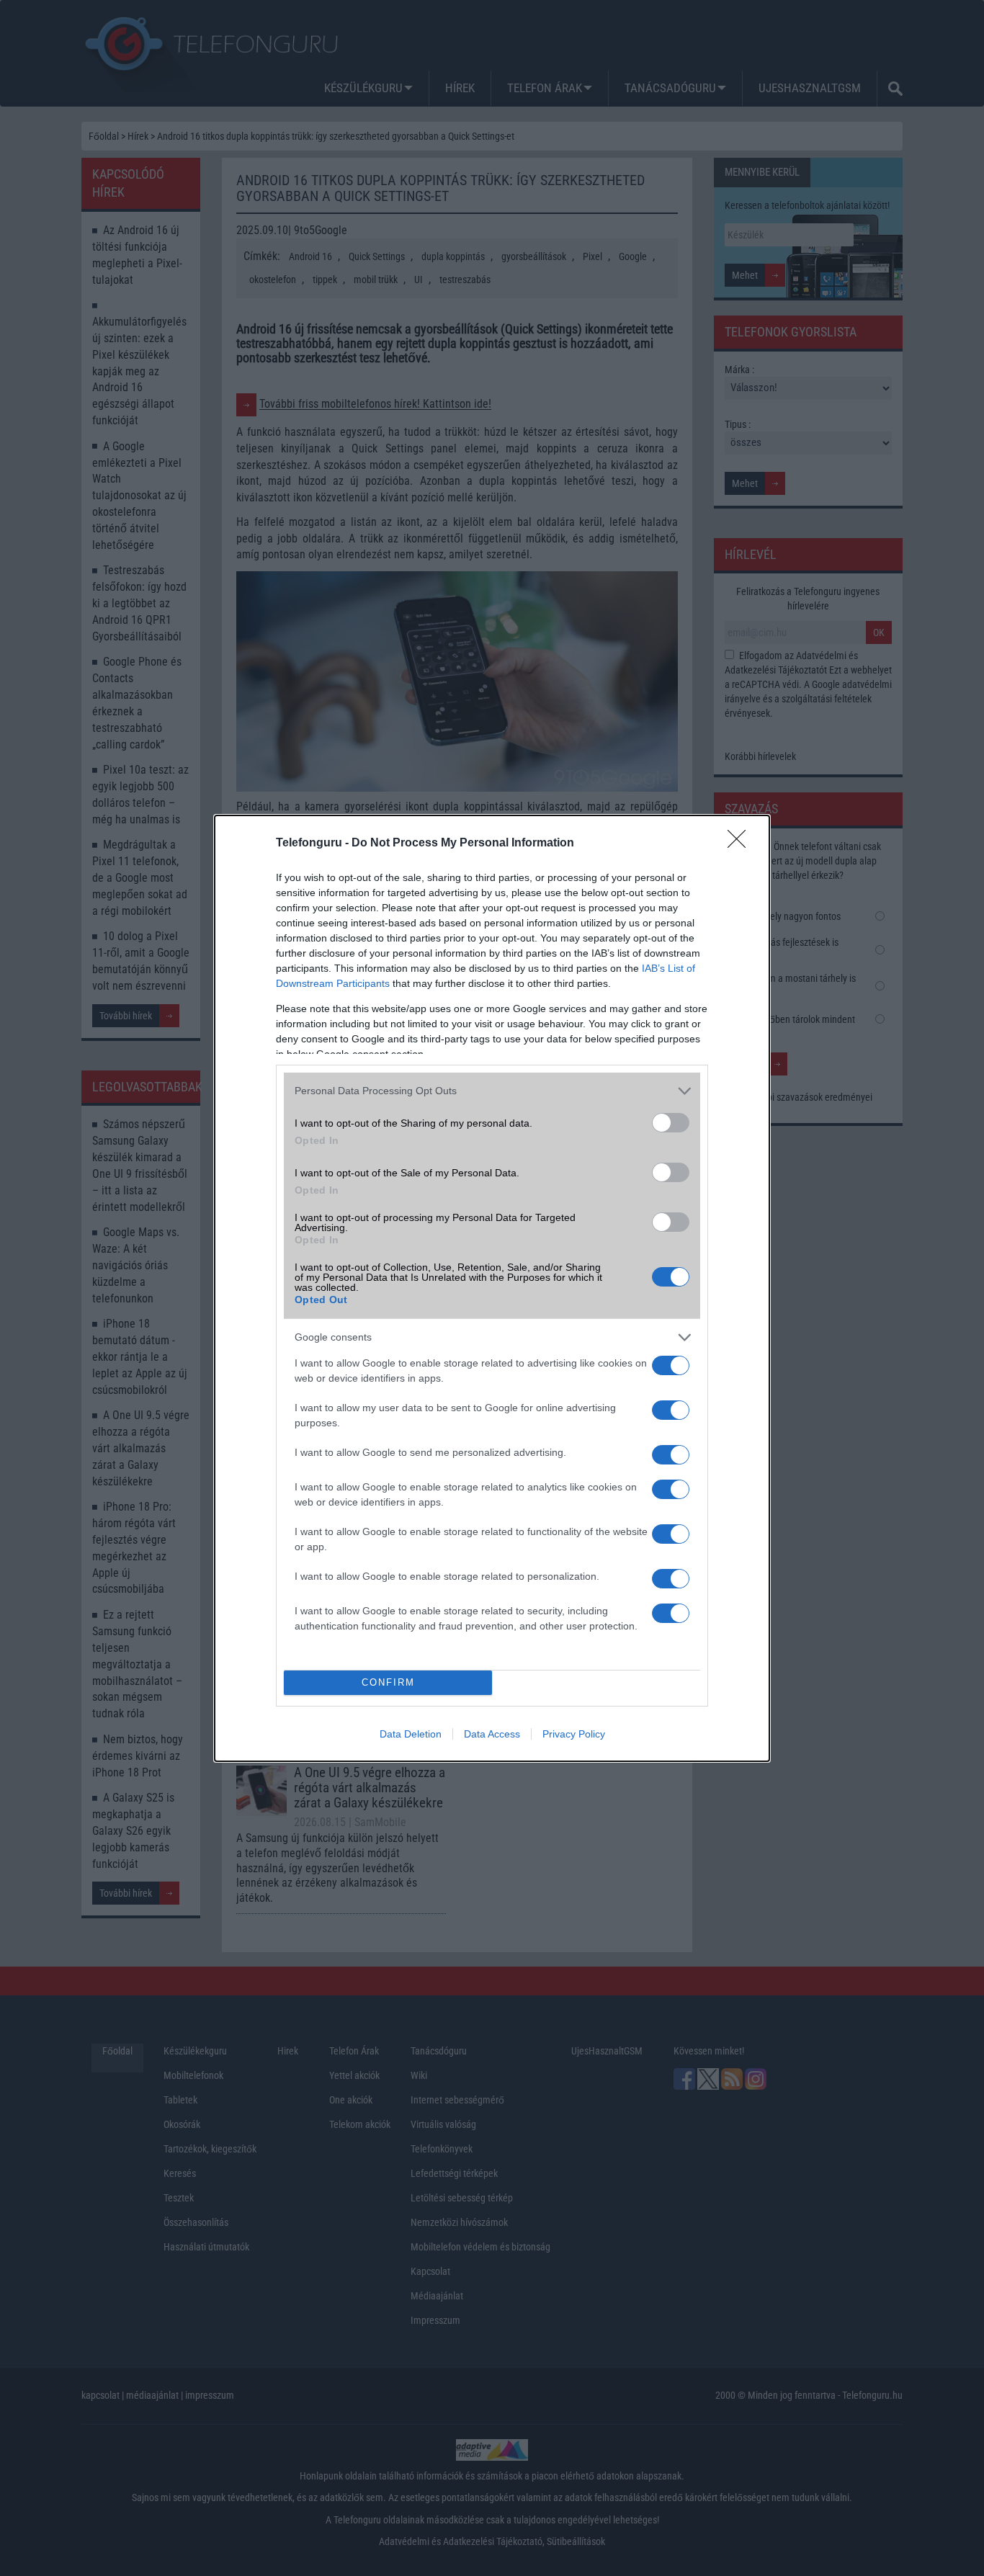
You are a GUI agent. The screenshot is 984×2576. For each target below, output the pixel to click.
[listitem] (492, 1091)
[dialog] (492, 1288)
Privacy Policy (574, 1734)
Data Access (492, 1734)
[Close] (741, 844)
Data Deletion (411, 1734)
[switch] (671, 1123)
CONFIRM (388, 1682)
